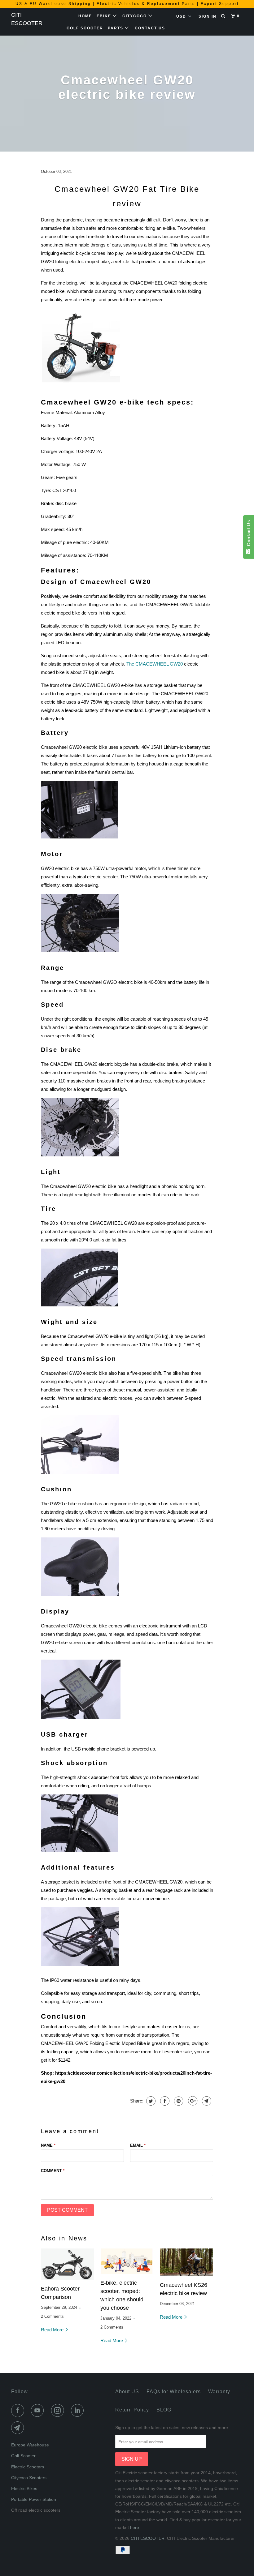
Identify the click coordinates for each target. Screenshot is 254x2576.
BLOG (164, 2410)
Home (85, 16)
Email (138, 2145)
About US (127, 2392)
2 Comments (52, 2317)
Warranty (219, 2392)
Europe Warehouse (30, 2445)
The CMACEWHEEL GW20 (155, 664)
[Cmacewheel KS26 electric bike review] (186, 2262)
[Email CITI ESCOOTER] (19, 2428)
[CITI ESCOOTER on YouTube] (39, 2411)
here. (135, 2527)
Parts (116, 28)
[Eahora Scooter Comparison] (68, 2264)
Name (48, 2145)
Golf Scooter (85, 28)
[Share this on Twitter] (150, 2101)
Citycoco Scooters (29, 2478)
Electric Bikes (24, 2488)
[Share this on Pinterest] (178, 2101)
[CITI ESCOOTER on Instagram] (59, 2411)
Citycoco (135, 16)
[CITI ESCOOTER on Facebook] (19, 2411)
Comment (53, 2171)
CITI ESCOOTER (27, 19)
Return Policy (132, 2410)
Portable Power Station (34, 2499)
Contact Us (150, 28)
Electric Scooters (28, 2467)
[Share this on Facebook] (164, 2101)
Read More (53, 2330)
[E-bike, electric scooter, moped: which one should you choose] (127, 2261)
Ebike (105, 16)
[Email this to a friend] (206, 2101)
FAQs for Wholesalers (174, 2392)
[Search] (224, 16)
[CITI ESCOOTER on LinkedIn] (79, 2411)
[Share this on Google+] (192, 2101)
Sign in (208, 16)
